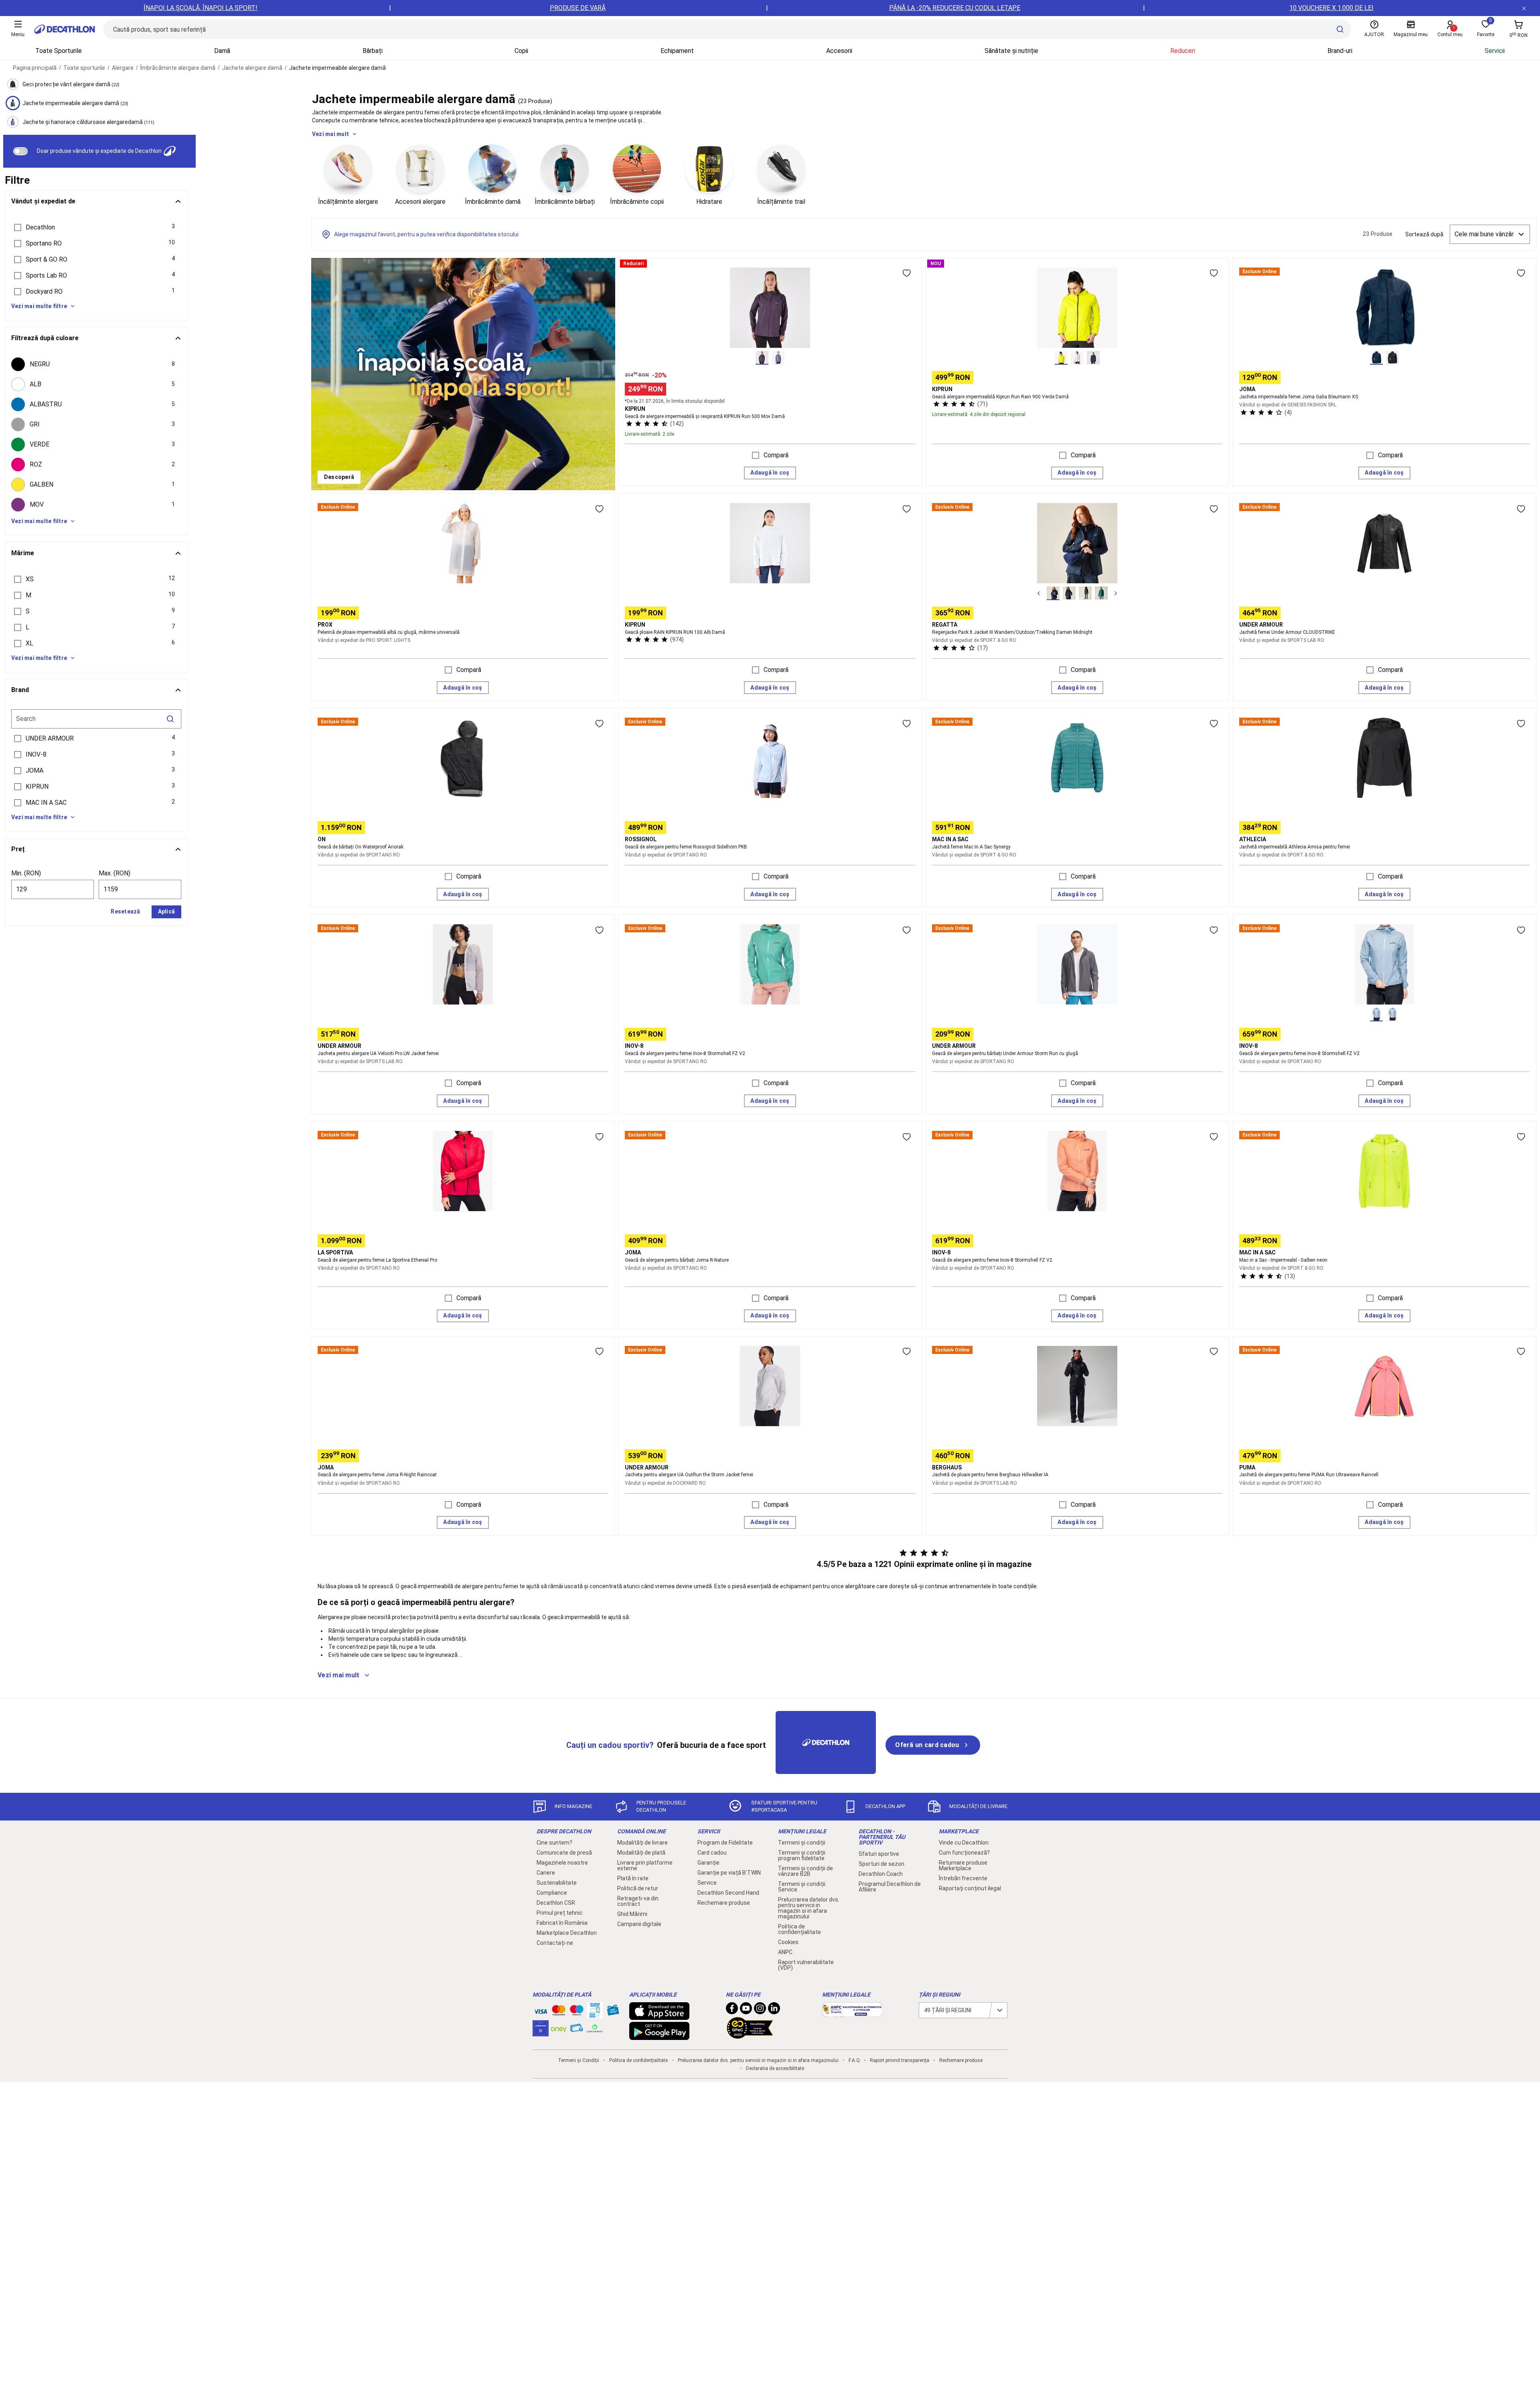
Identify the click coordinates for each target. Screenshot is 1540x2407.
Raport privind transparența (900, 2060)
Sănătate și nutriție (1011, 51)
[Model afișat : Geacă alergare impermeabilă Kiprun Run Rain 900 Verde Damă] (1061, 358)
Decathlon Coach (881, 1874)
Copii (521, 51)
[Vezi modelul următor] (1116, 593)
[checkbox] (96, 364)
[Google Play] (659, 2036)
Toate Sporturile (59, 51)
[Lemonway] (595, 2028)
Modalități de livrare (642, 1843)
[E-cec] (541, 2032)
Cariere (546, 1873)
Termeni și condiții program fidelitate (802, 1855)
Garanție (708, 1863)
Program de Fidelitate (725, 1843)
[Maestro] (577, 2012)
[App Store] (659, 2016)
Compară (776, 455)
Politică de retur (638, 1888)
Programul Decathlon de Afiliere (890, 1887)
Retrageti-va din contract (638, 1901)
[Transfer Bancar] (595, 2014)
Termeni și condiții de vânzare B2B (805, 1871)
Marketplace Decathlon (567, 1933)
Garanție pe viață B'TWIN (729, 1873)
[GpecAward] (750, 2036)
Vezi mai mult (330, 134)
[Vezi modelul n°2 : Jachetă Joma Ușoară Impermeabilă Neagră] (1392, 358)
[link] (339, 477)
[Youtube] (746, 2010)
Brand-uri (1340, 51)
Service (707, 1883)
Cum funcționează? (964, 1853)
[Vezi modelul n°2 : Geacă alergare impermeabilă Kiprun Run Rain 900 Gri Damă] (1077, 358)
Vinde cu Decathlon (964, 1843)
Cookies (788, 1942)
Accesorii (839, 51)
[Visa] (541, 2010)
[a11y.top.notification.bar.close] (1524, 8)
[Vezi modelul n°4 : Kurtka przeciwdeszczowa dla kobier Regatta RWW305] (1101, 593)
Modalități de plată (641, 1853)
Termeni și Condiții (579, 2060)
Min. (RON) (26, 873)
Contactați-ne (555, 1943)
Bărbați (373, 51)
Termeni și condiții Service (802, 1887)
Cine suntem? (554, 1843)
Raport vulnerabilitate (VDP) (806, 1965)
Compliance (552, 1893)
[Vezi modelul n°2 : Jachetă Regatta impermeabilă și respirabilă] (1069, 593)
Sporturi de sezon (881, 1864)
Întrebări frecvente (963, 1878)
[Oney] (559, 2028)
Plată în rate (633, 1878)
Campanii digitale (639, 1924)
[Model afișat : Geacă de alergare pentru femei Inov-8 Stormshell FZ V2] (1376, 1015)
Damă (222, 51)
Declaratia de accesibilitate (775, 2068)
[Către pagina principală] (65, 29)
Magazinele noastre (562, 1863)
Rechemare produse (724, 1903)
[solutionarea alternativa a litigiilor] (852, 2013)
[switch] (20, 151)
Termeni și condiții (802, 1843)
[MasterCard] (559, 2012)
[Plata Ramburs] (577, 2030)
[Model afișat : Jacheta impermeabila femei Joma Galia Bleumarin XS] (1376, 358)
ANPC (785, 1952)
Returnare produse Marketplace (963, 1865)
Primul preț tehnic (560, 1913)
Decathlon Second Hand (728, 1893)
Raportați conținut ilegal (970, 1888)
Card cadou (712, 1853)
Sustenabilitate (557, 1883)
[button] (96, 227)
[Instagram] (760, 2010)
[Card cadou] (613, 2012)
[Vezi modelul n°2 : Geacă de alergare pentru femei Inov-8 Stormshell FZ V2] (1392, 1015)
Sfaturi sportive (879, 1854)
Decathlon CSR (556, 1903)
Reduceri (1183, 51)
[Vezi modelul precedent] (1039, 593)
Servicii (1495, 51)
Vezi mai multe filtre (39, 306)
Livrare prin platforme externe (645, 1865)
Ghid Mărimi (632, 1914)
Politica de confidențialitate (799, 1929)
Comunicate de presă (564, 1853)
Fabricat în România (562, 1923)
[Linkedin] (774, 2010)
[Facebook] (732, 2010)
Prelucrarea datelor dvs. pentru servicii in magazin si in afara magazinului (809, 1908)
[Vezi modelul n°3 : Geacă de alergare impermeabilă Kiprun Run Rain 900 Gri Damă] (1093, 358)
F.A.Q (854, 2060)
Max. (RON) (114, 873)
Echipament (677, 51)
